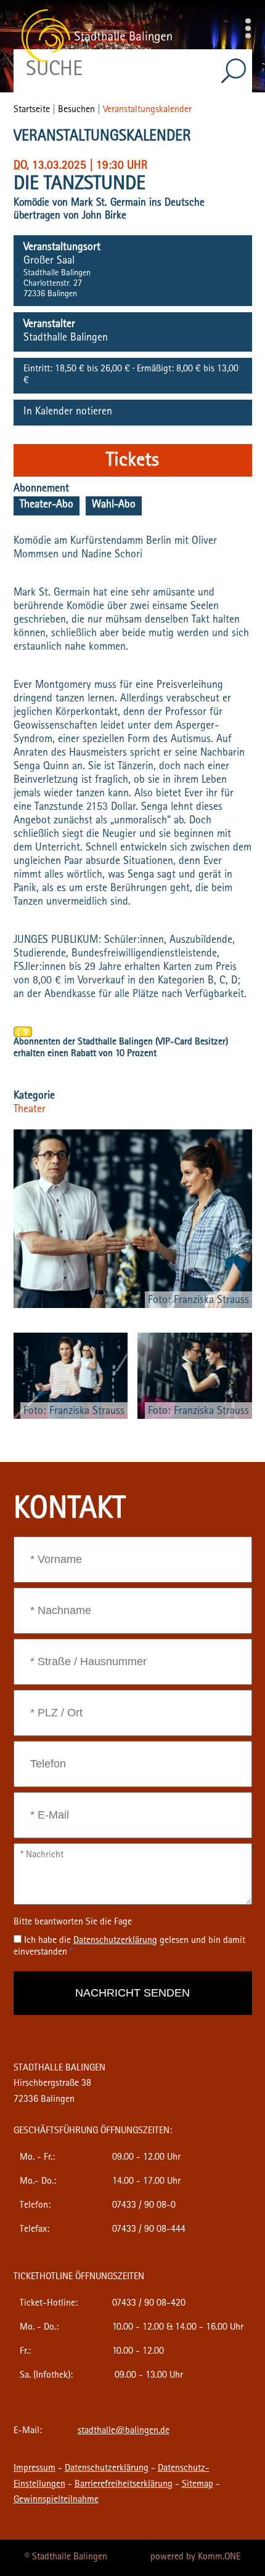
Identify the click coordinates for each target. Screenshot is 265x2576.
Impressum (35, 2469)
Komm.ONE (219, 2558)
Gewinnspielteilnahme (56, 2500)
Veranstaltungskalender (147, 110)
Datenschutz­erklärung (115, 1941)
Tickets (132, 462)
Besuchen (76, 110)
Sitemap (198, 2485)
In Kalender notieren (68, 413)
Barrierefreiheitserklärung (124, 2485)
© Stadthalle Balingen (66, 2558)
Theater (30, 1110)
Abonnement (41, 490)
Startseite (32, 110)
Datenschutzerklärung (107, 2469)
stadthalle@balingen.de (124, 2431)
